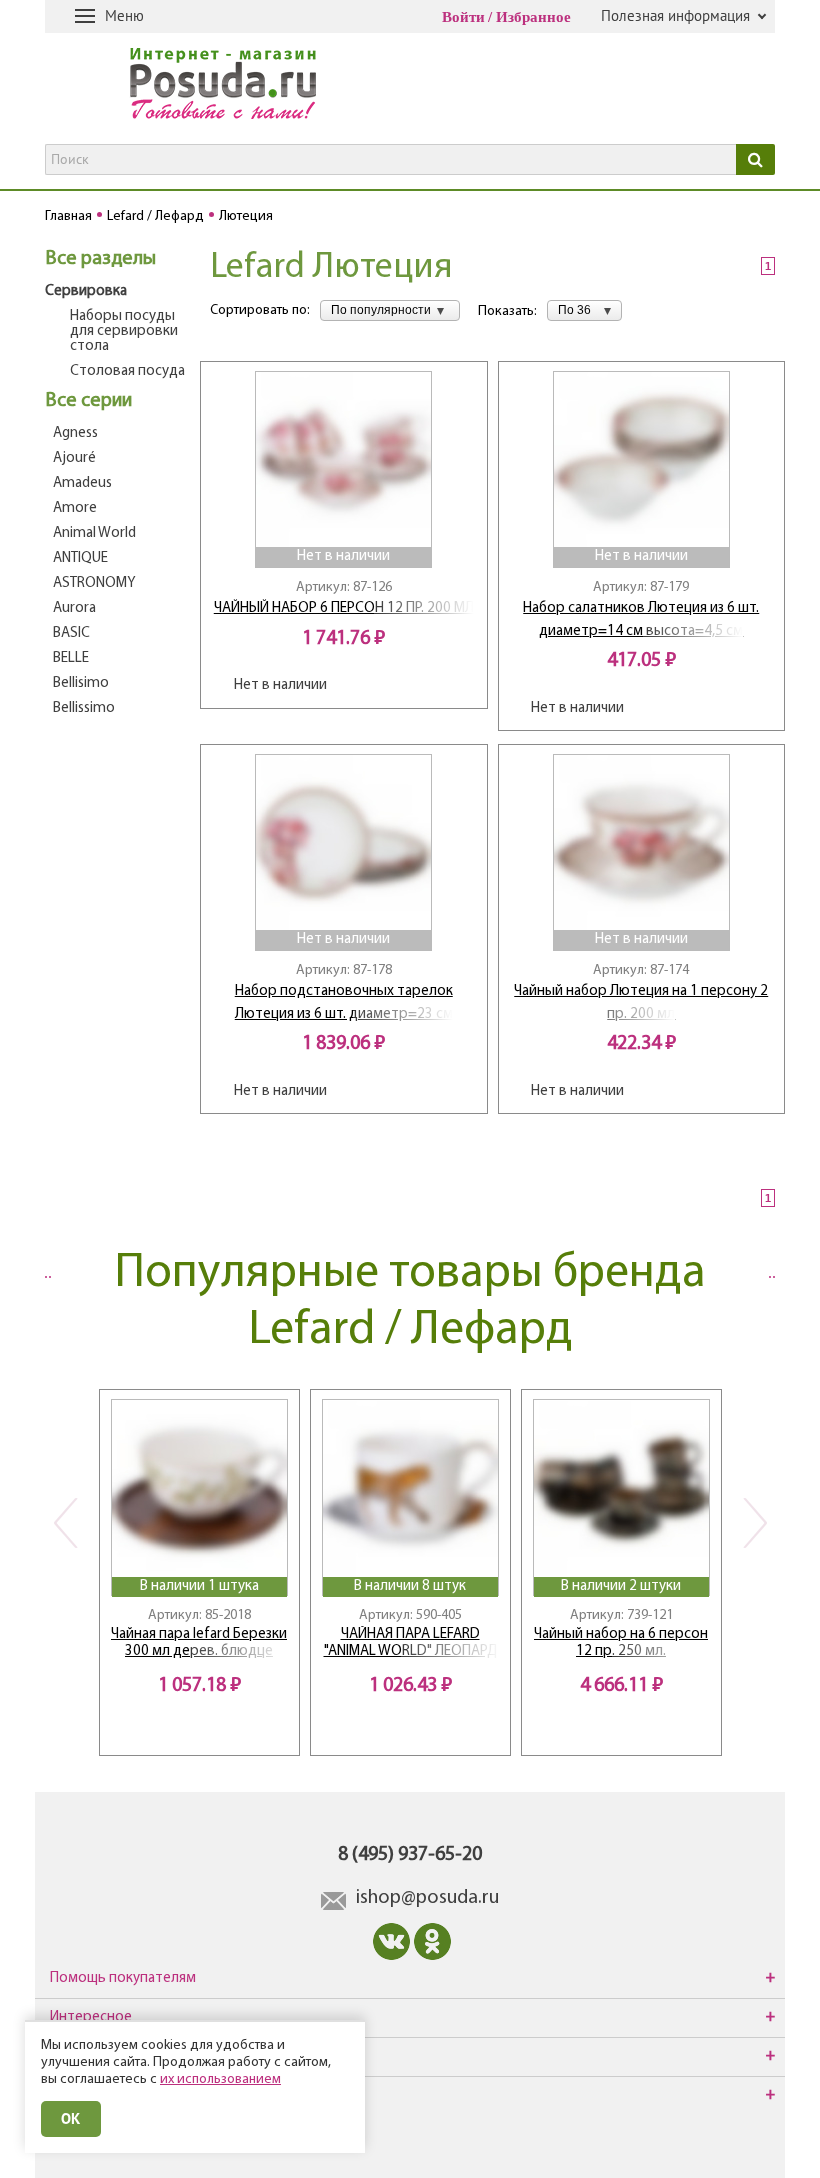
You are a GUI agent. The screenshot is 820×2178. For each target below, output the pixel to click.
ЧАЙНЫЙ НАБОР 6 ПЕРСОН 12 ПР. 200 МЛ (344, 608)
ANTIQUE (80, 558)
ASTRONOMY (94, 583)
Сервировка (86, 291)
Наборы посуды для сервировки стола (124, 331)
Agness (75, 433)
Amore (75, 508)
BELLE (71, 658)
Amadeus (82, 483)
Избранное (533, 17)
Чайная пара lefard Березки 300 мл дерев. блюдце (199, 1643)
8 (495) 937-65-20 (410, 1855)
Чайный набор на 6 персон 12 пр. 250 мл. (621, 1643)
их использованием (220, 2079)
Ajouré (74, 458)
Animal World (94, 533)
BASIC (71, 633)
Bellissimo (84, 708)
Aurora (74, 608)
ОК (71, 2118)
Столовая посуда (127, 371)
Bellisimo (81, 683)
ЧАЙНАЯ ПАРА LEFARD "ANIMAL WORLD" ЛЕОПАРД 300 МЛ (410, 1643)
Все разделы (100, 259)
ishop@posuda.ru (427, 1898)
